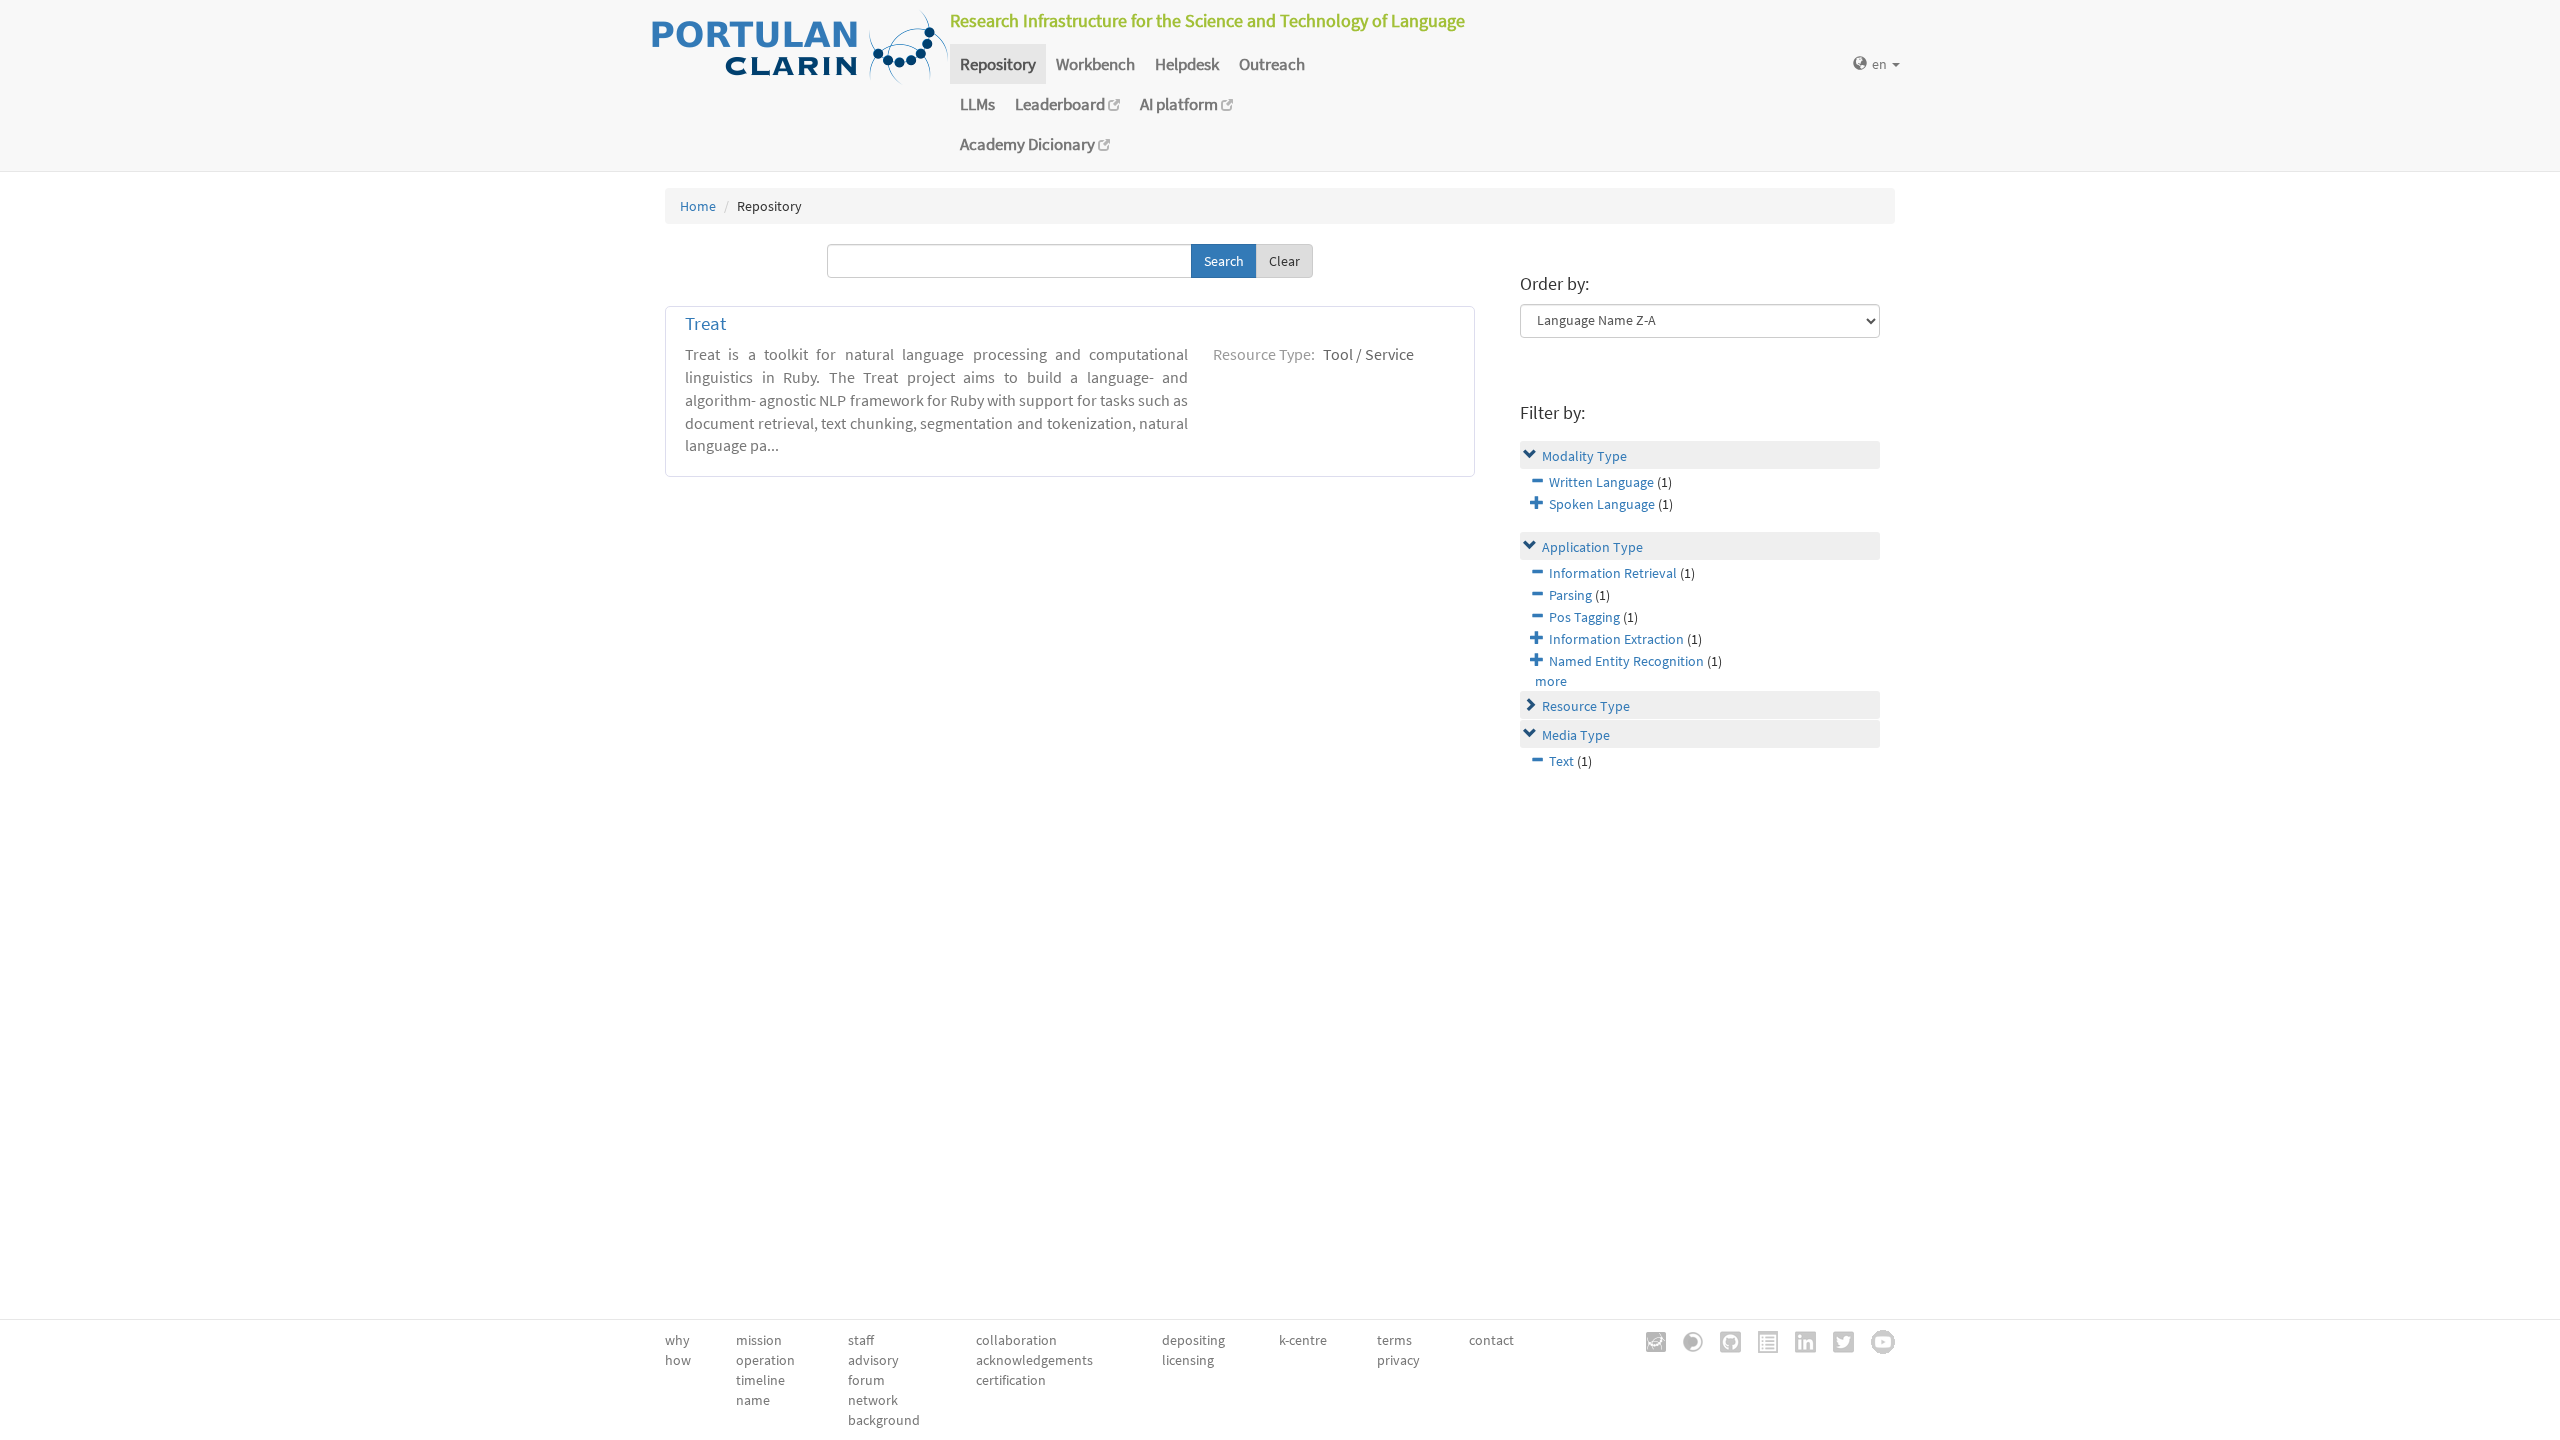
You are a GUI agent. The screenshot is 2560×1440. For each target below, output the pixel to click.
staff (861, 1340)
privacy (1398, 1360)
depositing (1193, 1340)
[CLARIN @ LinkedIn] (1798, 1340)
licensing (1188, 1360)
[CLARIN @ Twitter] (1836, 1340)
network (873, 1400)
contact (1491, 1340)
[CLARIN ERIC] (1649, 1340)
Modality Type (1584, 456)
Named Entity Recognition (1626, 661)
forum (866, 1380)
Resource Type (1586, 706)
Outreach (1272, 64)
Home (698, 206)
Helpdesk (1187, 64)
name (753, 1400)
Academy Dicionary (1029, 144)
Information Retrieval (1613, 573)
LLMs (977, 104)
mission (759, 1340)
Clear (1284, 261)
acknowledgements (1034, 1360)
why (677, 1340)
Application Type (1592, 547)
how (678, 1360)
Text (1561, 761)
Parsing (1570, 595)
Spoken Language (1602, 504)
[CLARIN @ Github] (1723, 1340)
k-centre (1303, 1340)
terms (1394, 1340)
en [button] (1881, 64)
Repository (998, 64)
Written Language (1601, 482)
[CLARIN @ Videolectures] (1686, 1340)
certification (1011, 1380)
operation (765, 1360)
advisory (873, 1360)
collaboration (1016, 1340)
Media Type (1576, 735)
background (884, 1420)
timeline (760, 1380)
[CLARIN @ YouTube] (1876, 1340)
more (1551, 681)
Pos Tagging (1584, 617)
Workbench (1095, 64)
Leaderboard (1061, 104)
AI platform (1180, 104)
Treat (705, 323)
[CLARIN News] (1761, 1340)
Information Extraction (1616, 639)
